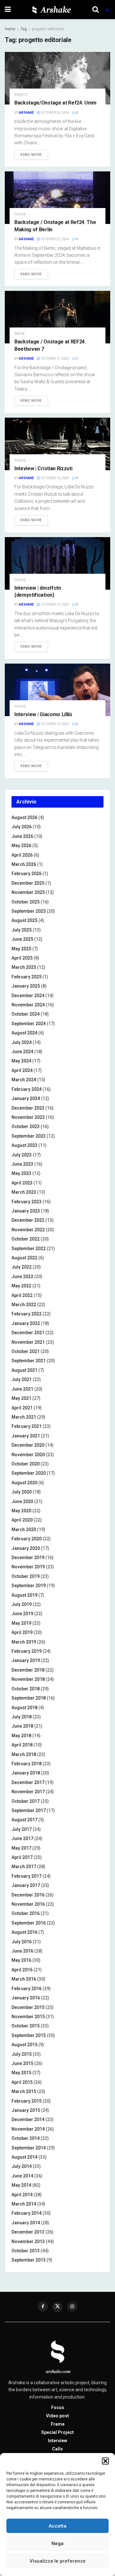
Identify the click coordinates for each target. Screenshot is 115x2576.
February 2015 (27, 2101)
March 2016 (24, 1979)
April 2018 (22, 1745)
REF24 (19, 334)
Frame (58, 2424)
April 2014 (22, 2195)
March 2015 (24, 2091)
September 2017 (29, 1810)
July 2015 (22, 2054)
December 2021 (28, 1333)
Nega (57, 2544)
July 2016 (22, 1942)
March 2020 (24, 1529)
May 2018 (21, 1736)
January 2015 (26, 2110)
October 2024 (26, 1014)
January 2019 (26, 1660)
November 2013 (28, 2241)
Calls (57, 2449)
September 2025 (29, 911)
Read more (31, 155)
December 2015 (28, 2007)
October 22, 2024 (54, 239)
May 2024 (21, 1061)
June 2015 (22, 2063)
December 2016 (28, 1895)
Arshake (26, 113)
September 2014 (29, 2148)
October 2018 (26, 1689)
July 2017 (22, 1829)
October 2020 (26, 1464)
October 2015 (26, 2026)
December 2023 (28, 1108)
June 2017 (22, 1838)
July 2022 (22, 1267)
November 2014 (28, 2129)
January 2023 (26, 1211)
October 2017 (26, 1801)
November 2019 (28, 1567)
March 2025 (24, 967)
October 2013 (26, 2251)
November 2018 (28, 1679)
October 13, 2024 (54, 604)
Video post (57, 2416)
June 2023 (22, 1164)
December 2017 (28, 1782)
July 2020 (22, 1492)
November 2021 (28, 1342)
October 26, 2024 (54, 113)
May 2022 (21, 1286)
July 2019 (22, 1604)
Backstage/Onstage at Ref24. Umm (55, 103)
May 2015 (21, 2073)
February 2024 (27, 1089)
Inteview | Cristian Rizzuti (43, 468)
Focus (20, 214)
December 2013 (28, 2232)
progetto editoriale (48, 29)
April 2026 (22, 855)
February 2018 (27, 1764)
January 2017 (26, 1885)
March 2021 (24, 1417)
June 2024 (22, 1052)
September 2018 (29, 1698)
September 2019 (29, 1586)
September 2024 (29, 1024)
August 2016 (24, 1932)
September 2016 (29, 1923)
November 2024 (28, 1005)
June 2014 (22, 2176)
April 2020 (22, 1520)
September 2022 (29, 1248)
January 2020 (26, 1548)
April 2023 (22, 1183)
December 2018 (28, 1670)
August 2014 (24, 2157)
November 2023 (28, 1117)
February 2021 (27, 1426)
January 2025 (26, 986)
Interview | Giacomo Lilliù (43, 714)
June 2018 (22, 1726)
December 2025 (28, 883)
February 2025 (27, 977)
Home (10, 29)
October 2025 (26, 902)
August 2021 (24, 1370)
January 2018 (26, 1773)
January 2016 (26, 1998)
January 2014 (26, 2223)
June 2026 (22, 836)
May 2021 (21, 1398)
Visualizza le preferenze (58, 2561)
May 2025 (21, 949)
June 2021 (22, 1389)
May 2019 (21, 1623)
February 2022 (27, 1314)
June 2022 (22, 1277)
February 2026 (27, 874)
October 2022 (26, 1239)
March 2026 (24, 864)
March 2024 (24, 1080)
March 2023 (24, 1192)
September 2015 (29, 2035)
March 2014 (24, 2204)
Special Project (57, 2432)
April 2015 (22, 2082)
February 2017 (27, 1876)
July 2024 (22, 1042)
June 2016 (22, 1951)
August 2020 (24, 1483)
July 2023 (22, 1155)
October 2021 (26, 1351)
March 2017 (24, 1867)
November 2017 (28, 1792)
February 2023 (27, 1202)
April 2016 (22, 1970)
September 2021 (29, 1361)
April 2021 (22, 1408)
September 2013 (29, 2260)
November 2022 (28, 1230)
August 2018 (24, 1708)
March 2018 (24, 1754)
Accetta (57, 2526)
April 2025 (22, 958)
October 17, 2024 (54, 359)
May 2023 (21, 1173)
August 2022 (24, 1258)
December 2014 (28, 2119)
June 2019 (22, 1614)
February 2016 (27, 1989)
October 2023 (26, 1126)
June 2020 (22, 1501)
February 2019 (27, 1651)
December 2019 (28, 1558)
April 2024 (22, 1070)
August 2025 (24, 920)
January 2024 (26, 1098)
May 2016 (21, 1960)
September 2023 (29, 1136)
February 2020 (27, 1539)
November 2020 (28, 1455)
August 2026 (24, 817)
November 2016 (28, 1904)
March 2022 (24, 1305)
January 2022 (26, 1323)
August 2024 (24, 1033)
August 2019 (24, 1595)
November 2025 (28, 892)
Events (21, 95)
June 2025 (22, 939)
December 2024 (28, 996)
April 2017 (22, 1857)
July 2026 (22, 827)
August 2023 (24, 1145)
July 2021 (22, 1379)
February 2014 (27, 2213)
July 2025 (22, 930)
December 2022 (28, 1220)
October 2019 (26, 1576)
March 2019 (24, 1642)
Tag (24, 29)
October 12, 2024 (54, 724)
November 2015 (28, 2017)
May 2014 (21, 2185)
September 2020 (29, 1473)
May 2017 (21, 1848)
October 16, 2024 (54, 478)
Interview (57, 2441)
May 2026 (21, 845)
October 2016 (26, 1913)
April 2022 (22, 1295)
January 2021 (26, 1436)
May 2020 (21, 1511)
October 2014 (26, 2138)
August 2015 (24, 2045)
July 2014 (22, 2166)
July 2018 (22, 1717)
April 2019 (22, 1632)
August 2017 (24, 1820)
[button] (105, 2461)
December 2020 (28, 1445)
